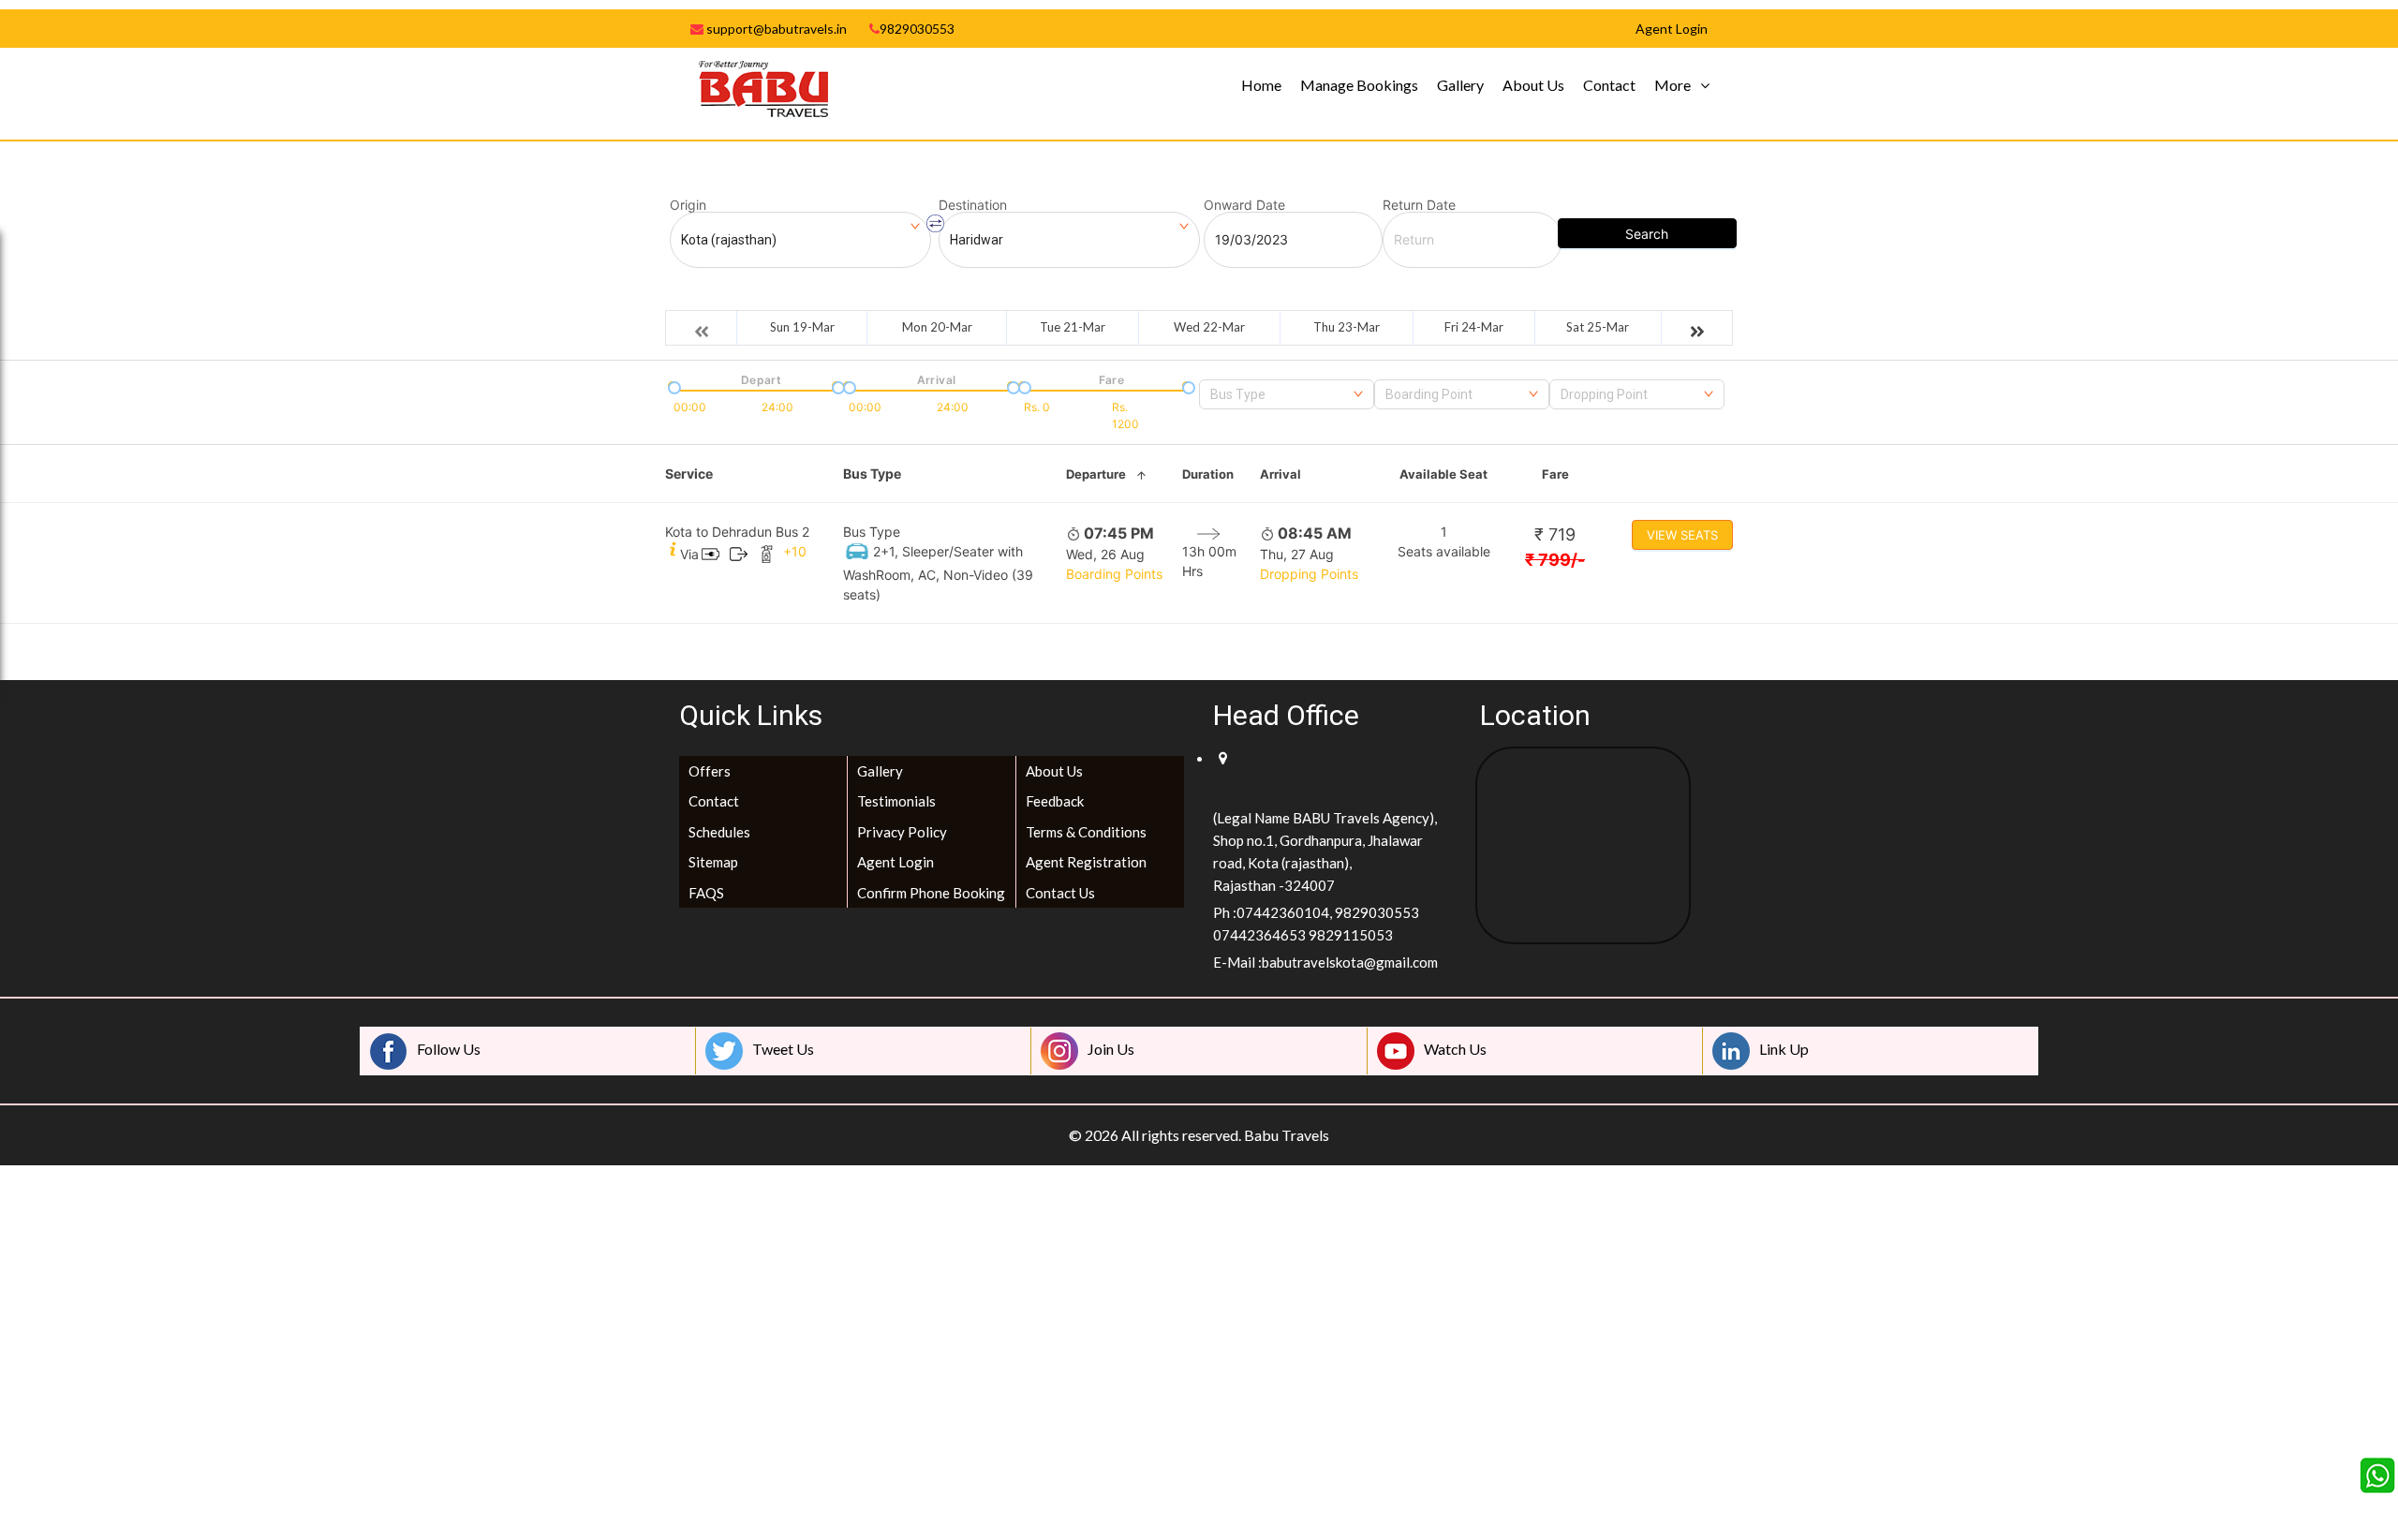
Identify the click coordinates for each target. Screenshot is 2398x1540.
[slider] (673, 386)
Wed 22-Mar (1209, 327)
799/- (1555, 560)
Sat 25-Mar (1598, 327)
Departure (1096, 474)
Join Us (1111, 1049)
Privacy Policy (902, 832)
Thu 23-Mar (1347, 327)
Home (1261, 85)
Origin (688, 205)
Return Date (1419, 205)
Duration (1208, 474)
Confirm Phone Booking (931, 893)
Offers (710, 771)
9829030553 (917, 29)
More (1673, 85)
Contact (1609, 85)
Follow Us (449, 1049)
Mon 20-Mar (937, 327)
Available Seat (1443, 474)
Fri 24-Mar (1474, 327)
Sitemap (713, 862)
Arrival (1280, 474)
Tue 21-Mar (1073, 327)
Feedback (1055, 801)
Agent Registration (1086, 862)
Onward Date (1244, 205)
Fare (1555, 474)
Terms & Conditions (1086, 832)
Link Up (1784, 1049)
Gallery (1460, 85)
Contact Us (1060, 893)
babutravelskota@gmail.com (1350, 962)
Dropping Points (1309, 574)
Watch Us (1455, 1049)
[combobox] (1287, 394)
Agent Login (896, 862)
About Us (1533, 85)
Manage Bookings (1359, 85)
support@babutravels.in (775, 29)
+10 (795, 551)
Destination (973, 205)
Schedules (719, 832)
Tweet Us (783, 1049)
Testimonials (896, 801)
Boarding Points (1114, 574)
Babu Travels (1287, 1135)
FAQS (706, 893)
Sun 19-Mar (802, 327)
